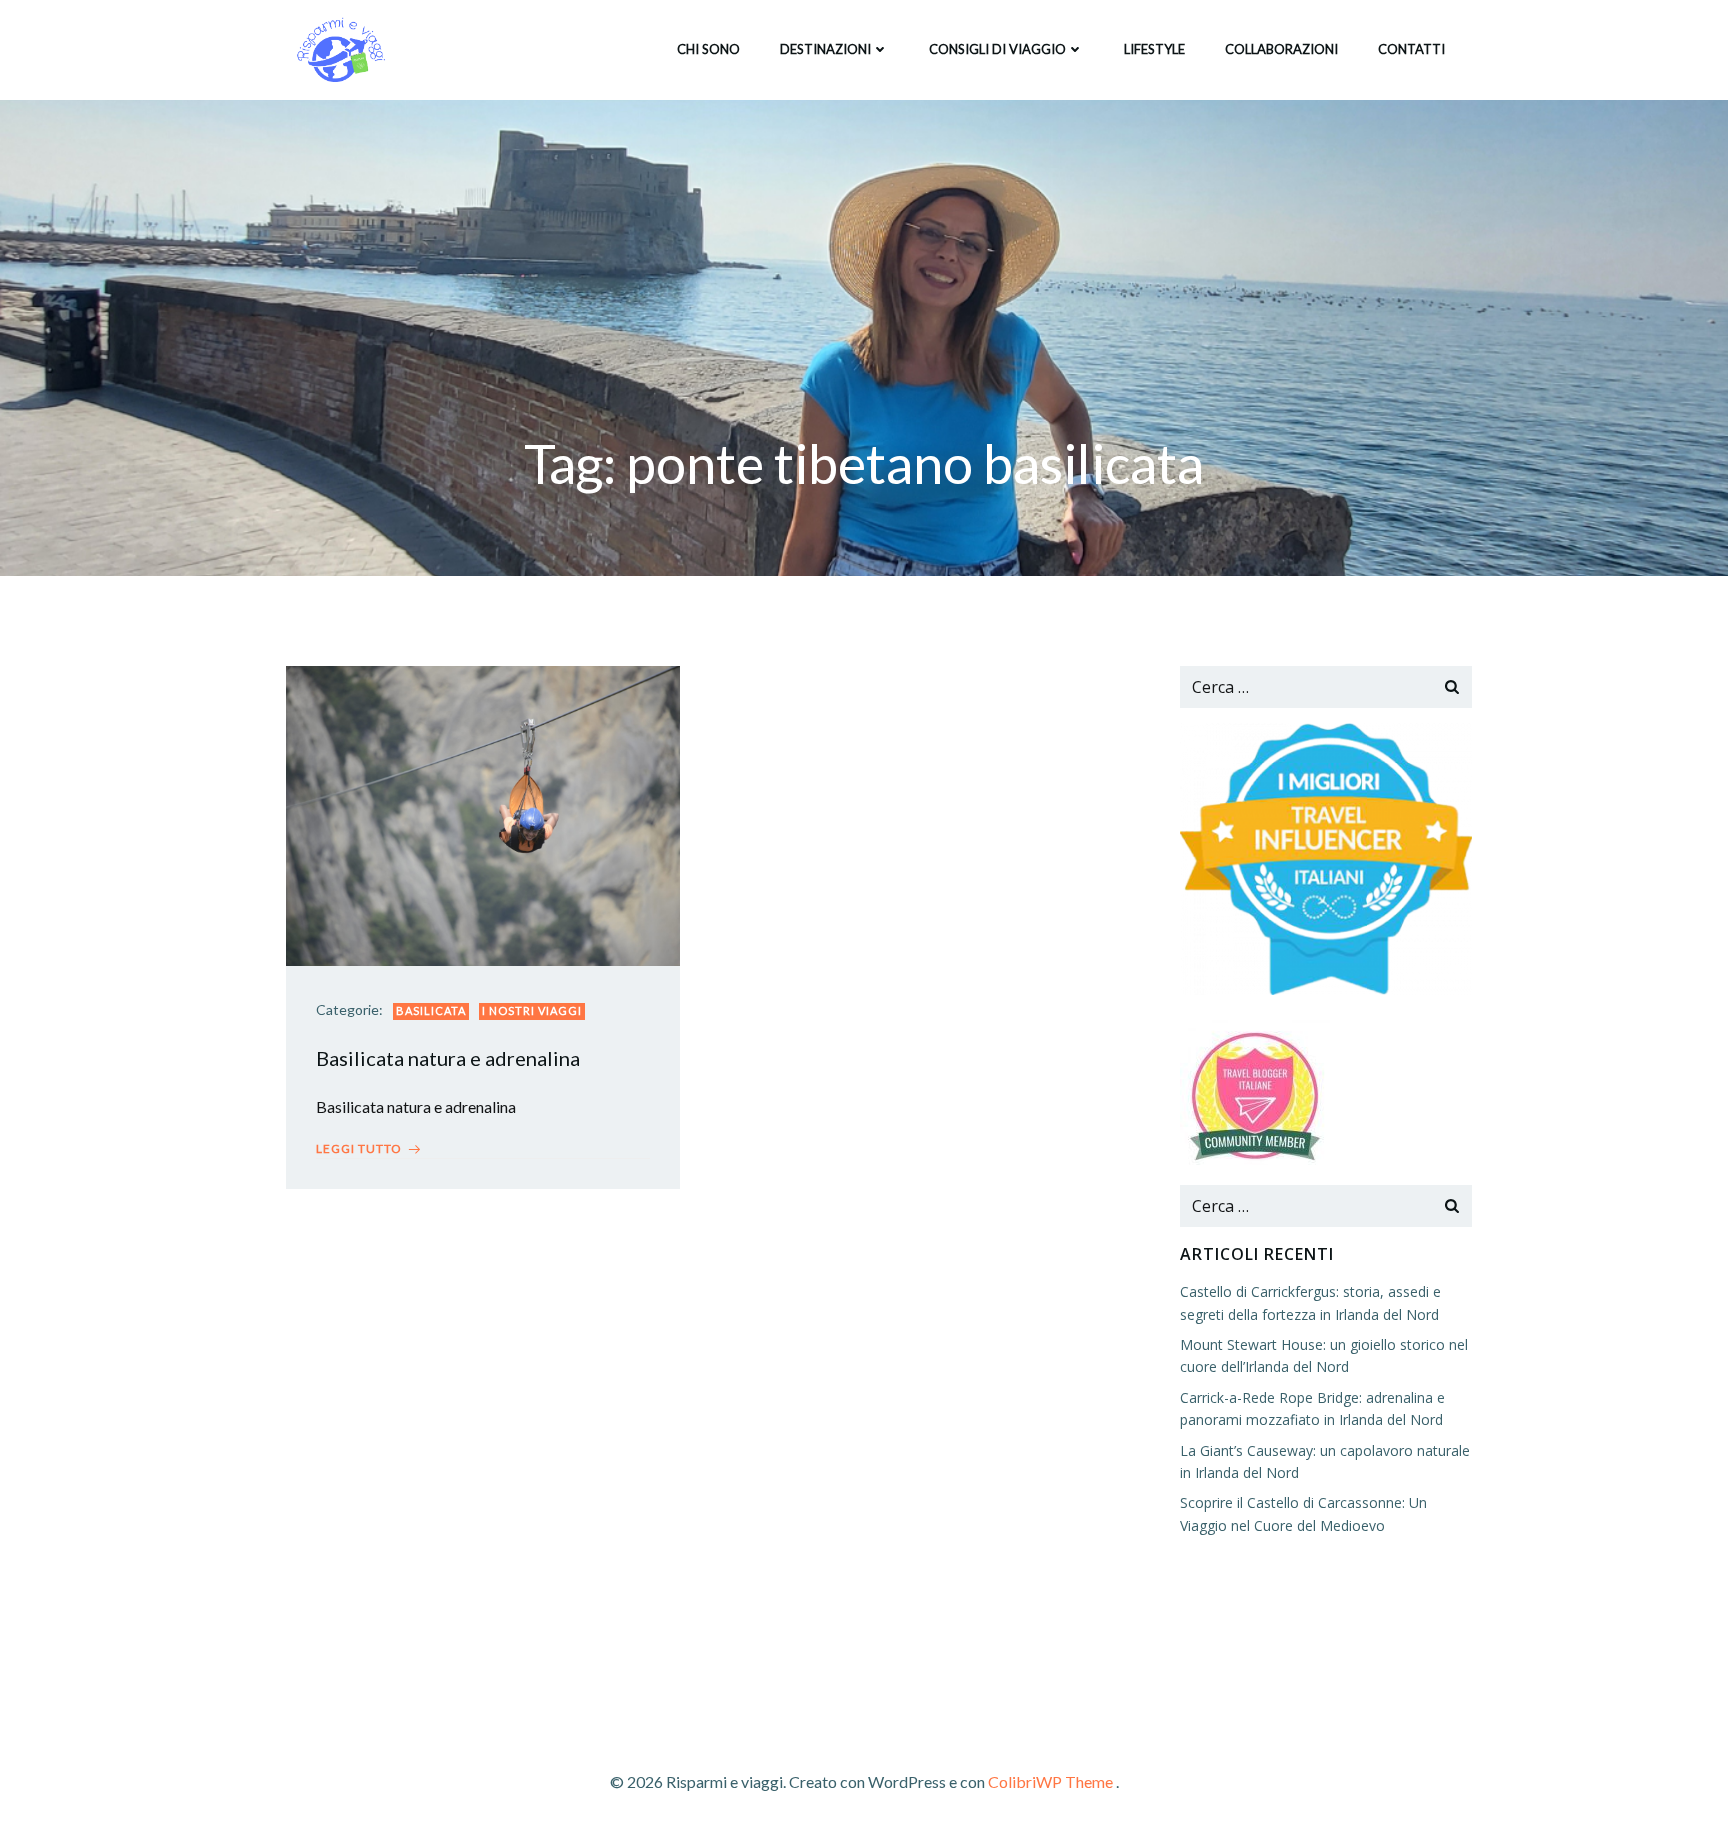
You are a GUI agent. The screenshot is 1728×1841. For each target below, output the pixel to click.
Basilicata (431, 1010)
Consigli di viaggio (997, 49)
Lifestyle (1154, 49)
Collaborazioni (1281, 49)
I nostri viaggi (532, 1010)
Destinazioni (825, 49)
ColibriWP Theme (1050, 1781)
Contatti (1411, 49)
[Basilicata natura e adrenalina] (483, 813)
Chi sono (708, 49)
